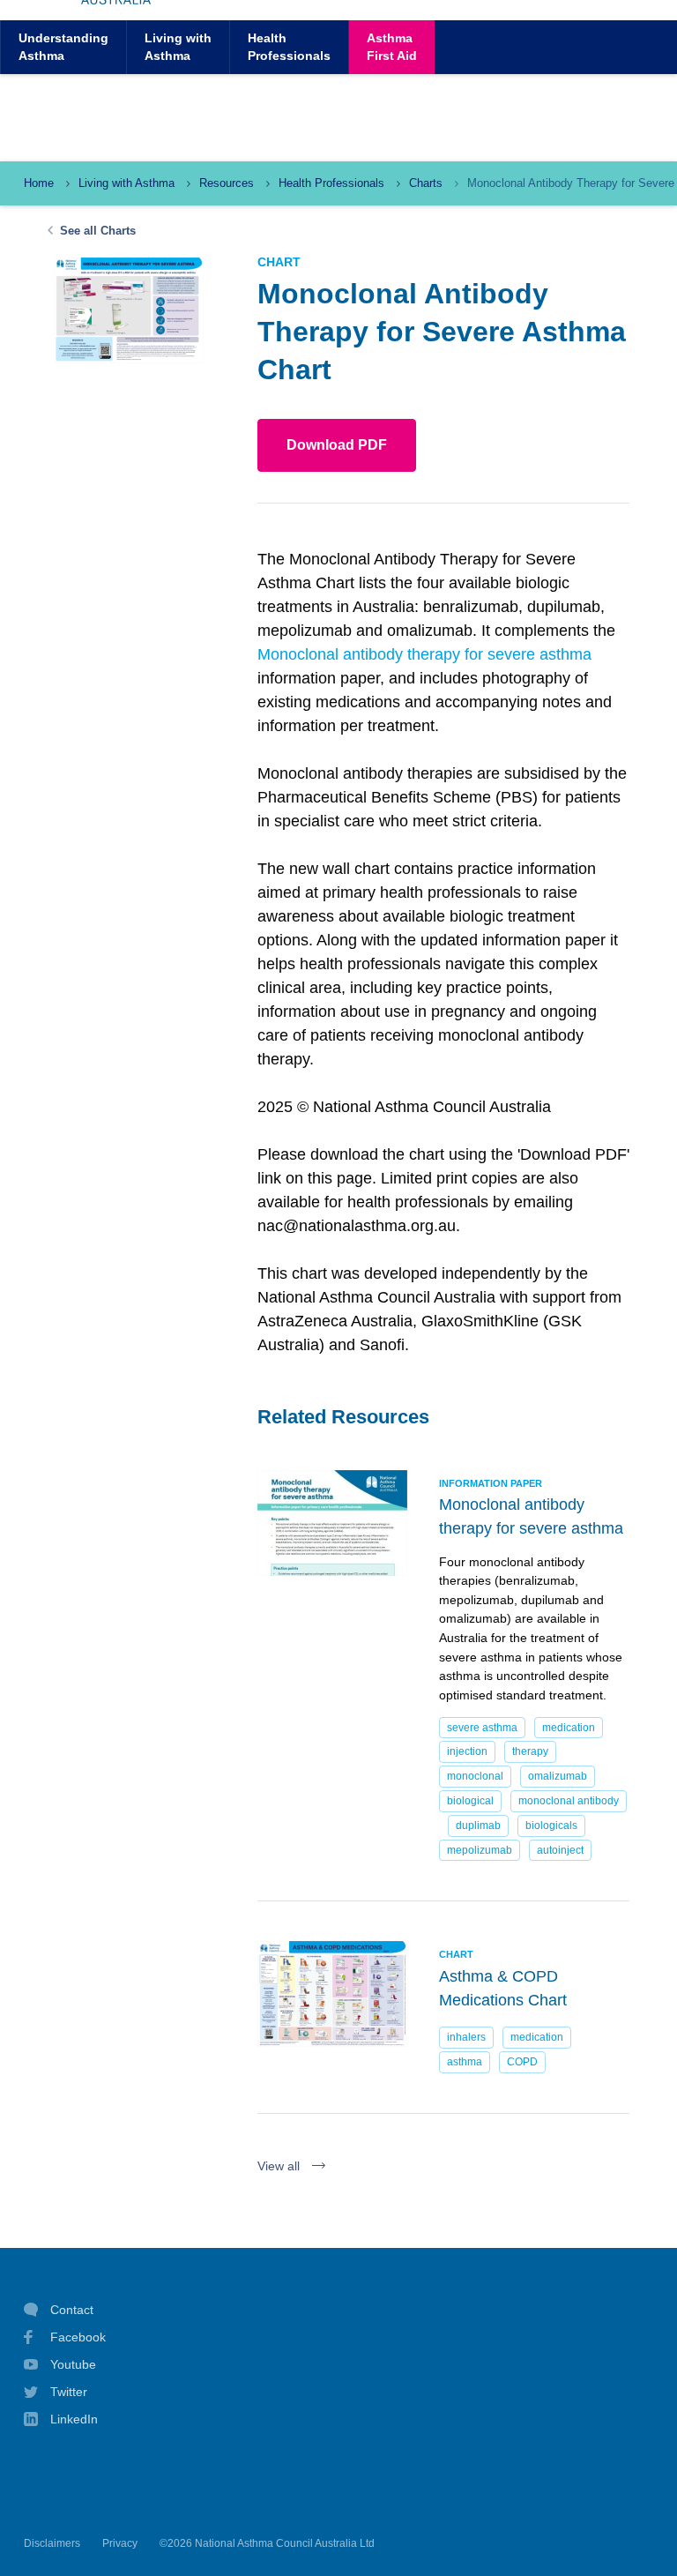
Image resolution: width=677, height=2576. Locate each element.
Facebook (78, 2337)
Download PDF (337, 445)
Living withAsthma (178, 46)
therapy (530, 1751)
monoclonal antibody (569, 1801)
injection (467, 1751)
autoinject (560, 1850)
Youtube (73, 2364)
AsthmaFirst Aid (392, 46)
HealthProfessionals (289, 46)
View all (279, 2166)
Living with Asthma (126, 183)
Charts (426, 183)
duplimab (478, 1826)
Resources (227, 183)
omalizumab (558, 1776)
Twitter (69, 2392)
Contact (72, 2310)
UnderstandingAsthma (63, 46)
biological (470, 1801)
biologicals (551, 1826)
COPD (522, 2062)
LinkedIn (74, 2419)
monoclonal (475, 1776)
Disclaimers (52, 2543)
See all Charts (98, 231)
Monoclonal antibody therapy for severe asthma (424, 654)
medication (569, 1728)
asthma (465, 2062)
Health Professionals (331, 183)
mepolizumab (480, 1850)
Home (39, 183)
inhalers (466, 2037)
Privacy (120, 2543)
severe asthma (482, 1728)
